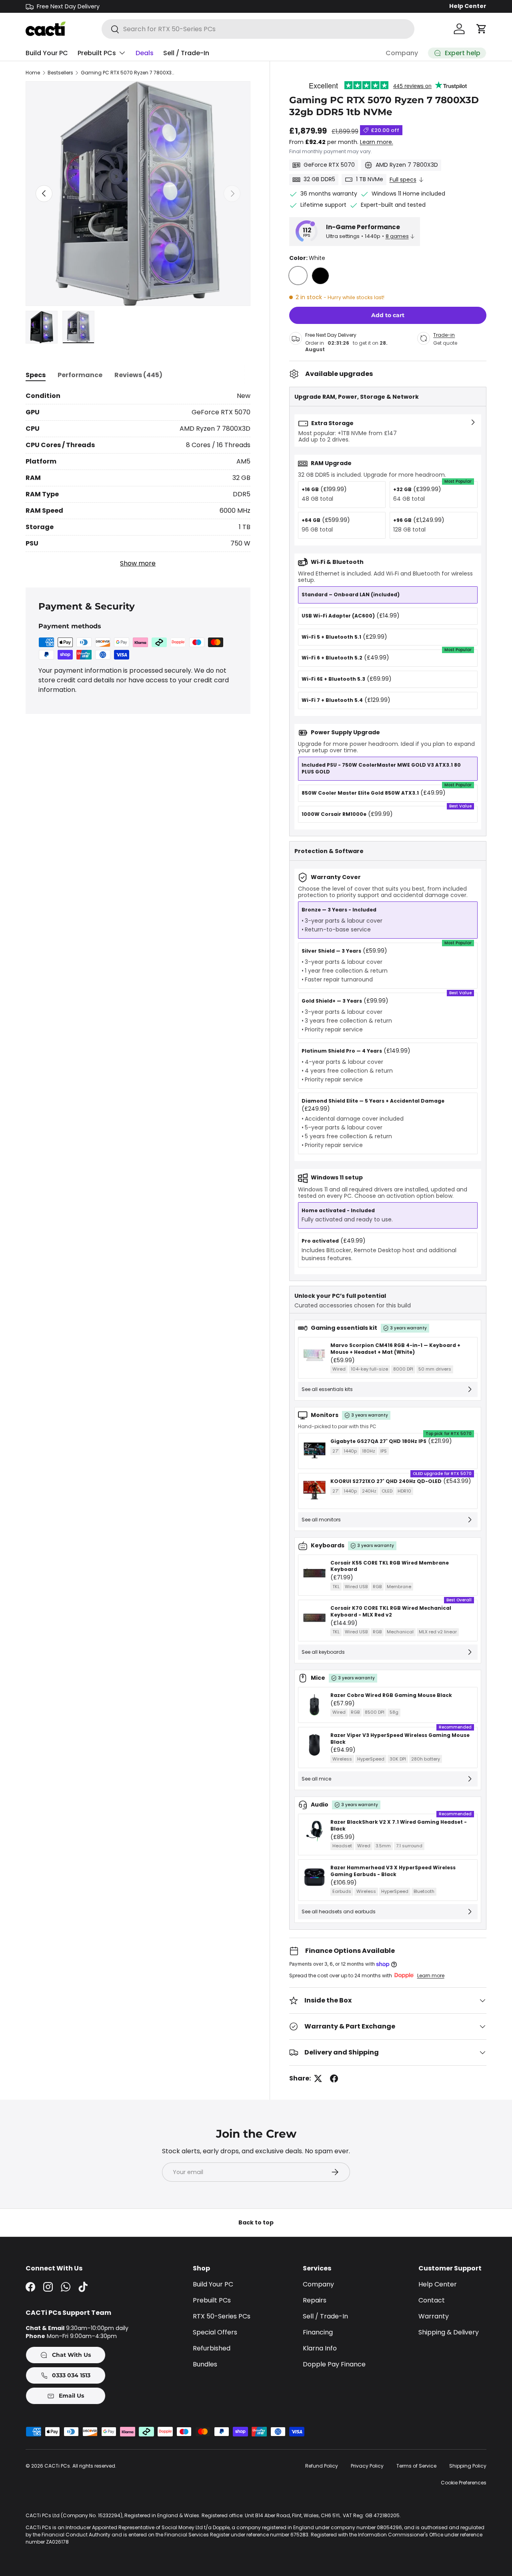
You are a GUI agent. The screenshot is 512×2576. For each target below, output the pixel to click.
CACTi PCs (57, 2466)
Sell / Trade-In (186, 53)
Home (33, 73)
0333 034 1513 (70, 2375)
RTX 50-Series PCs (222, 2316)
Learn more (431, 1975)
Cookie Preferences (464, 2483)
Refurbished (212, 2348)
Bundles (205, 2364)
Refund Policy (322, 2466)
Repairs (315, 2300)
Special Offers (215, 2332)
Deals (145, 53)
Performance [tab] (80, 375)
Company (402, 53)
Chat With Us (71, 2355)
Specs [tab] (36, 375)
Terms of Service (416, 2466)
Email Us (71, 2396)
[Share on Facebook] (334, 2078)
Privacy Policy (367, 2466)
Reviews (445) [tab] (138, 375)
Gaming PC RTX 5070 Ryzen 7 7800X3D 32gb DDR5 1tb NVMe (129, 73)
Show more (138, 563)
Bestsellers (60, 73)
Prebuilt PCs (97, 53)
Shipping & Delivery (449, 2332)
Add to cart (388, 316)
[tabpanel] (138, 480)
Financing (318, 2332)
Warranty (434, 2316)
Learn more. (377, 142)
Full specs (403, 180)
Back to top (256, 2222)
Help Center (468, 6)
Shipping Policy (468, 2466)
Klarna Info (320, 2348)
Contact (432, 2300)
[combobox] (258, 29)
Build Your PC (47, 53)
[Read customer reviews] (388, 85)
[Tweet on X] (318, 2078)
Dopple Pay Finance (334, 2364)
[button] (482, 29)
